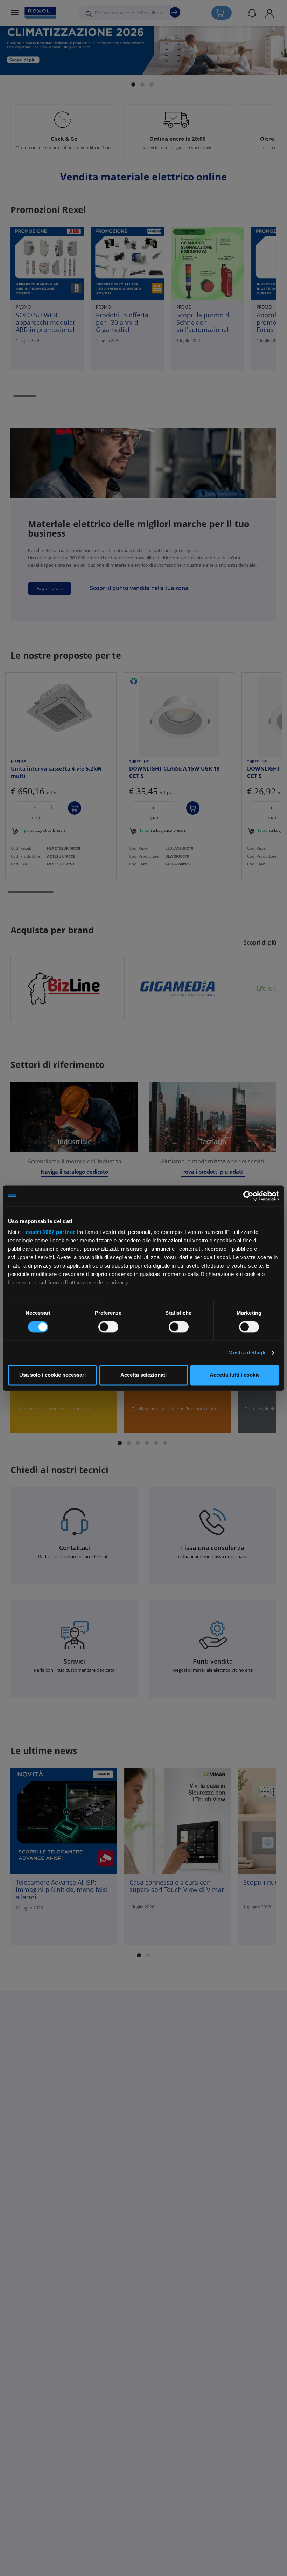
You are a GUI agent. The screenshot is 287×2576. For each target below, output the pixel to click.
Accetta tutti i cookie (235, 1375)
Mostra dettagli (247, 1353)
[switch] (108, 1327)
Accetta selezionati (143, 1375)
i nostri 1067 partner (49, 1232)
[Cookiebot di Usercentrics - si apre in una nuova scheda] (248, 1196)
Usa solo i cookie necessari (52, 1375)
